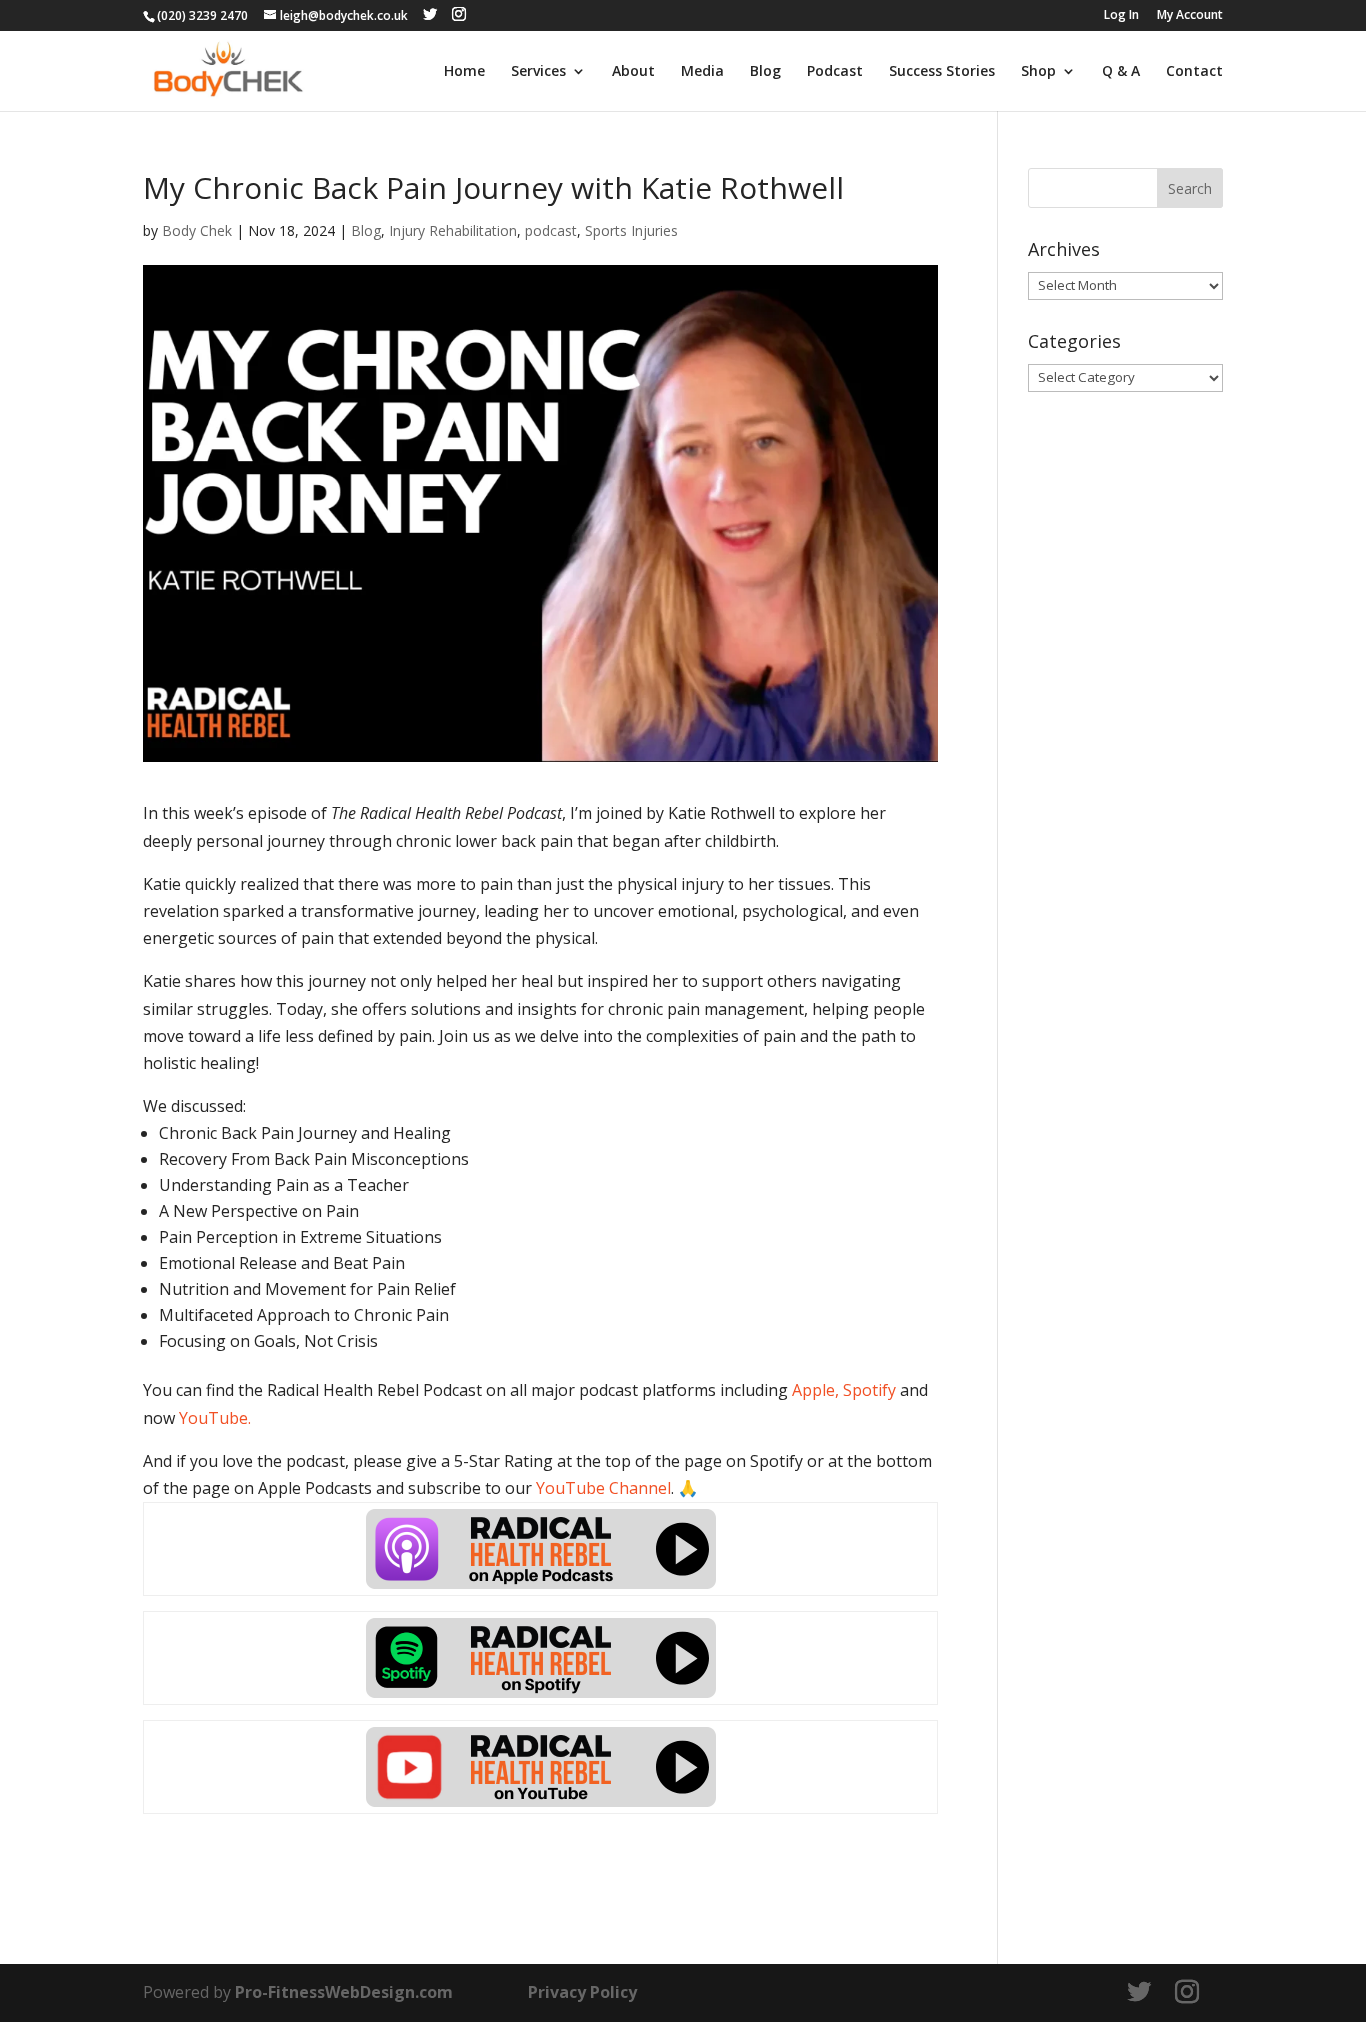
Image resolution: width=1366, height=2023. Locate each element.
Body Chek (197, 230)
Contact (1194, 72)
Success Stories (942, 72)
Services (538, 72)
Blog (765, 72)
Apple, (815, 1390)
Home (464, 72)
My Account (1190, 16)
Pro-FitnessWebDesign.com (344, 1992)
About (633, 72)
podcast (551, 230)
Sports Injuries (631, 230)
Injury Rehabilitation (453, 230)
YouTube (213, 1418)
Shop (1038, 72)
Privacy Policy (582, 1992)
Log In (1121, 16)
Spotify (869, 1390)
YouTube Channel (603, 1488)
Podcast (835, 72)
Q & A (1121, 72)
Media (702, 72)
